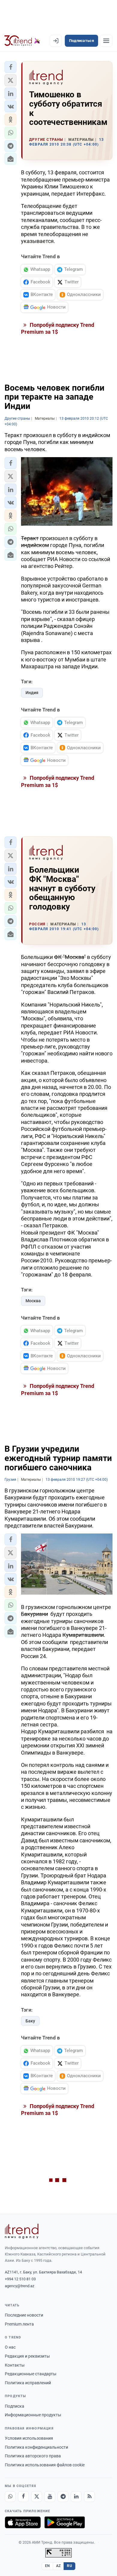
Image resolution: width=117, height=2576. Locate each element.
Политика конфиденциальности (36, 2447)
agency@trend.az (19, 2286)
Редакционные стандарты (31, 2374)
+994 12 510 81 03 (20, 2279)
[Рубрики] (106, 41)
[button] (10, 67)
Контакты (15, 2365)
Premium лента (19, 2324)
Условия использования (29, 2438)
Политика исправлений (28, 2383)
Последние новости (24, 2315)
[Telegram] (63, 2497)
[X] (37, 2497)
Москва (33, 1301)
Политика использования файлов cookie (45, 2465)
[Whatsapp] (10, 2497)
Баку (30, 2021)
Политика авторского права (33, 2456)
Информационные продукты (33, 2415)
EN (47, 2566)
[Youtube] (50, 2497)
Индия (32, 693)
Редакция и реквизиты (27, 2356)
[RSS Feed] (89, 2497)
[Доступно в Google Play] (65, 2522)
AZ (58, 2566)
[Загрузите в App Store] (23, 2522)
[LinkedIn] (76, 2497)
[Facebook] (23, 2497)
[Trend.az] (22, 41)
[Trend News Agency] (22, 2231)
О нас (10, 2347)
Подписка (15, 2406)
